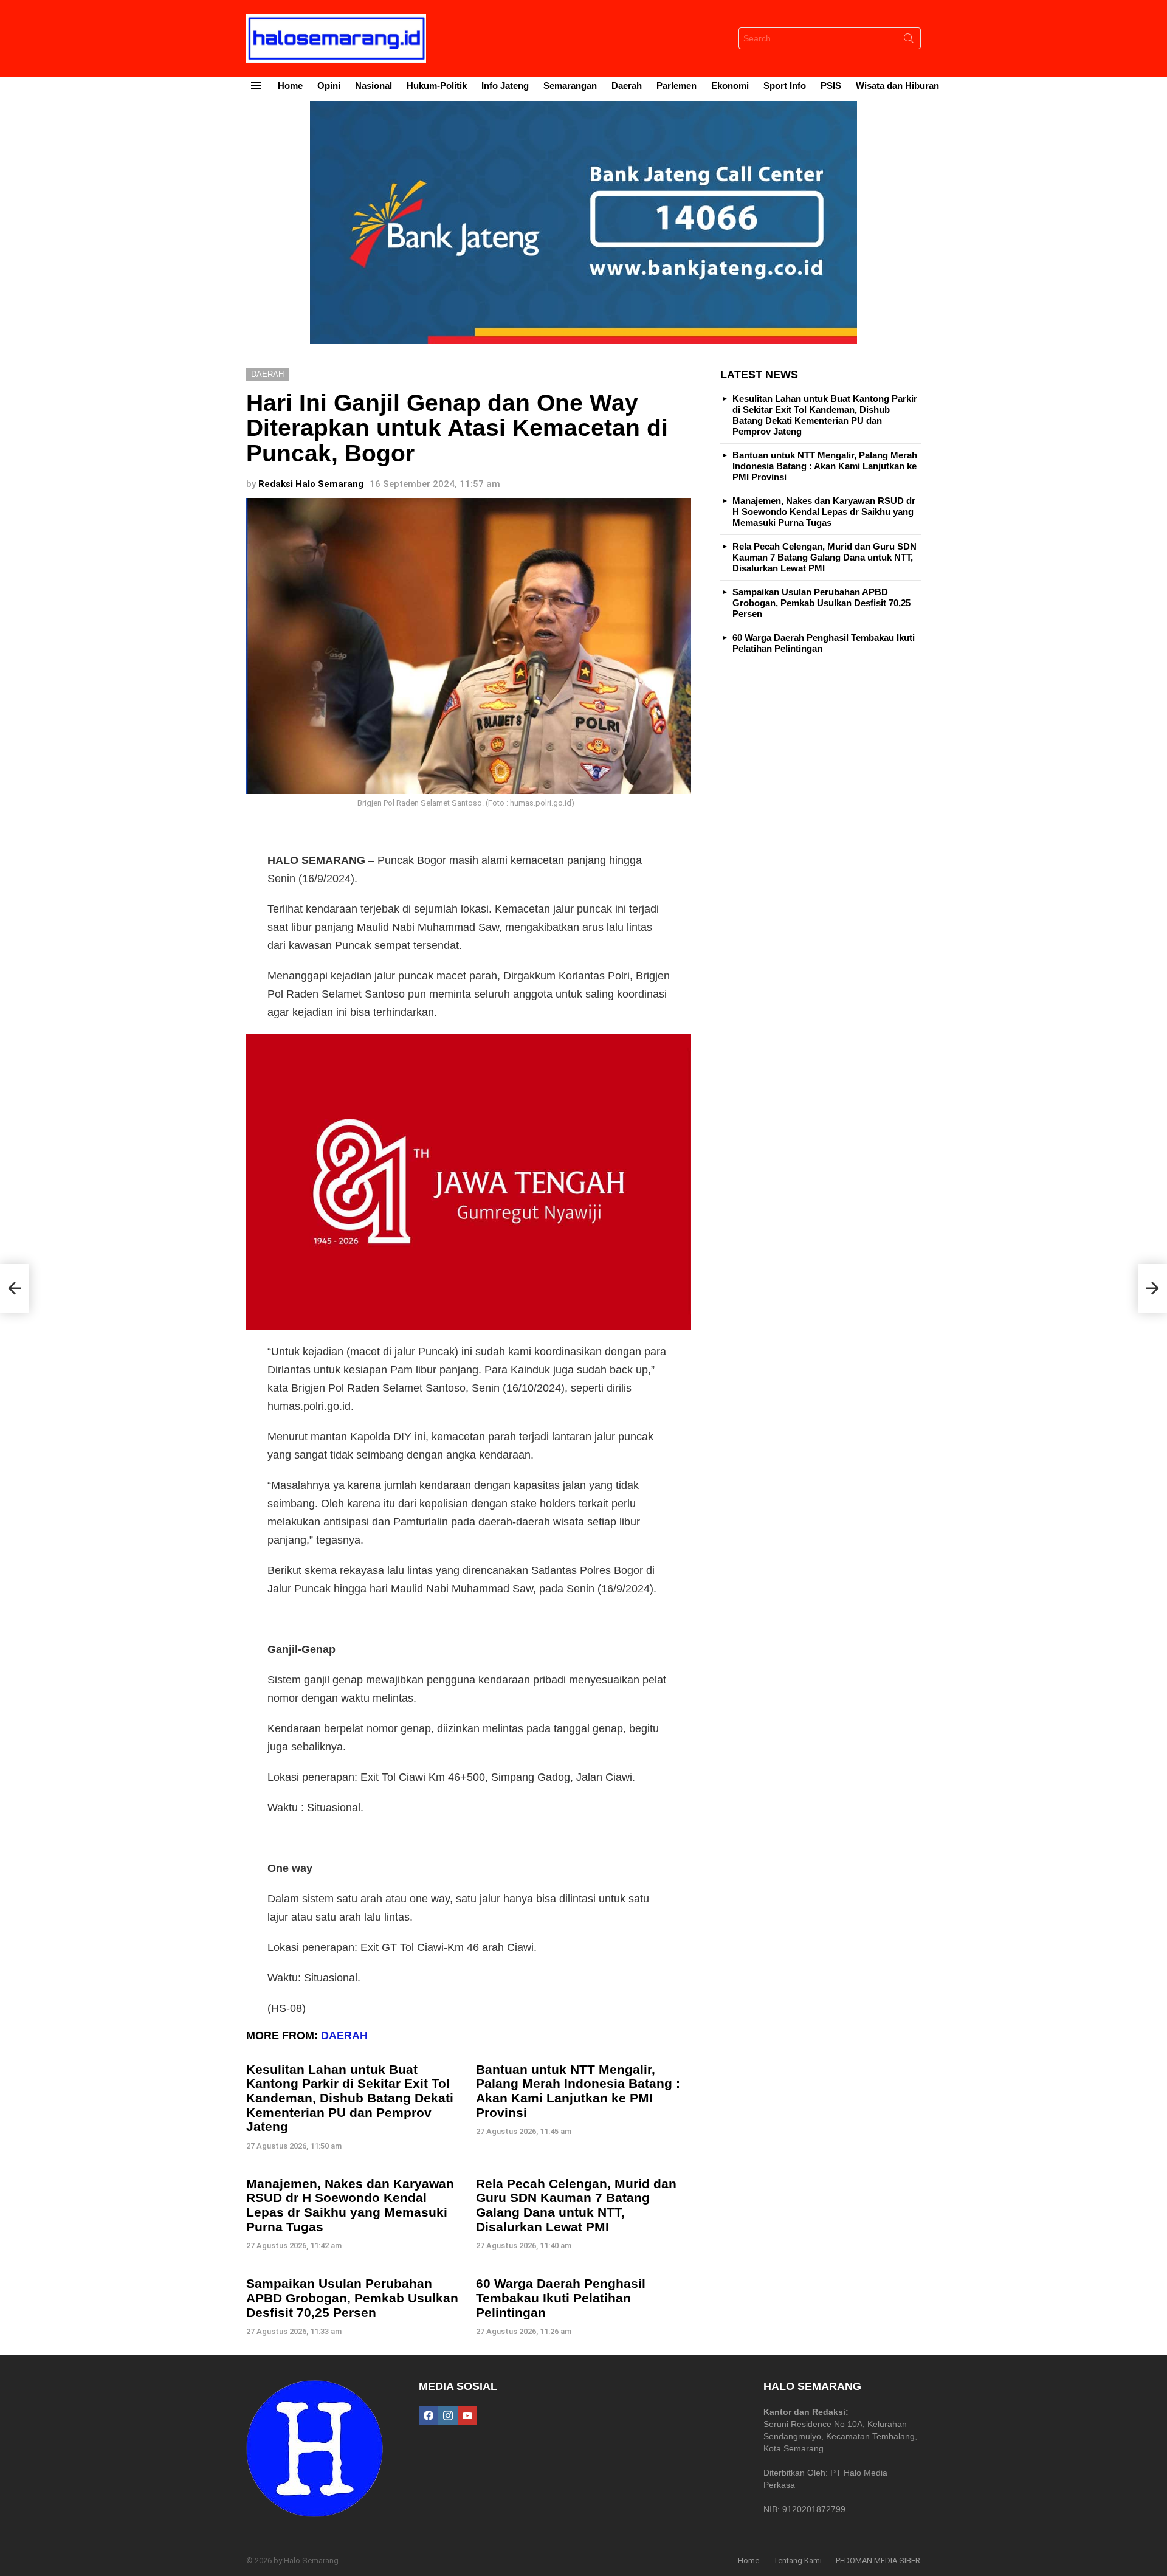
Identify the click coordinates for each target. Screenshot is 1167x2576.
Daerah (627, 85)
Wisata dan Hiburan (897, 85)
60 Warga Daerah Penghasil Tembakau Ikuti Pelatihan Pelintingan (561, 2298)
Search (909, 41)
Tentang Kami (797, 2560)
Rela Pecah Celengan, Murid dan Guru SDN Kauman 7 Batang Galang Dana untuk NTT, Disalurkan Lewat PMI (576, 2205)
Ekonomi (730, 85)
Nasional (374, 85)
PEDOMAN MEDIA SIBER (878, 2560)
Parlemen (676, 85)
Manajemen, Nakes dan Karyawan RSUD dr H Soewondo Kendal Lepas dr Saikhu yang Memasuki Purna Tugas (350, 2205)
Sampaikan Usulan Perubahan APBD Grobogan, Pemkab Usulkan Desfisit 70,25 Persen (352, 2298)
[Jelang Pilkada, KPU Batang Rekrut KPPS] (15, 1288)
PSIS (831, 85)
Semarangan (570, 85)
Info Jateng (505, 85)
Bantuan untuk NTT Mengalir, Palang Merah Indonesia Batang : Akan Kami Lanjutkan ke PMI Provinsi (578, 2091)
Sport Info (785, 85)
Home (290, 85)
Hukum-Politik (437, 85)
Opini (329, 85)
